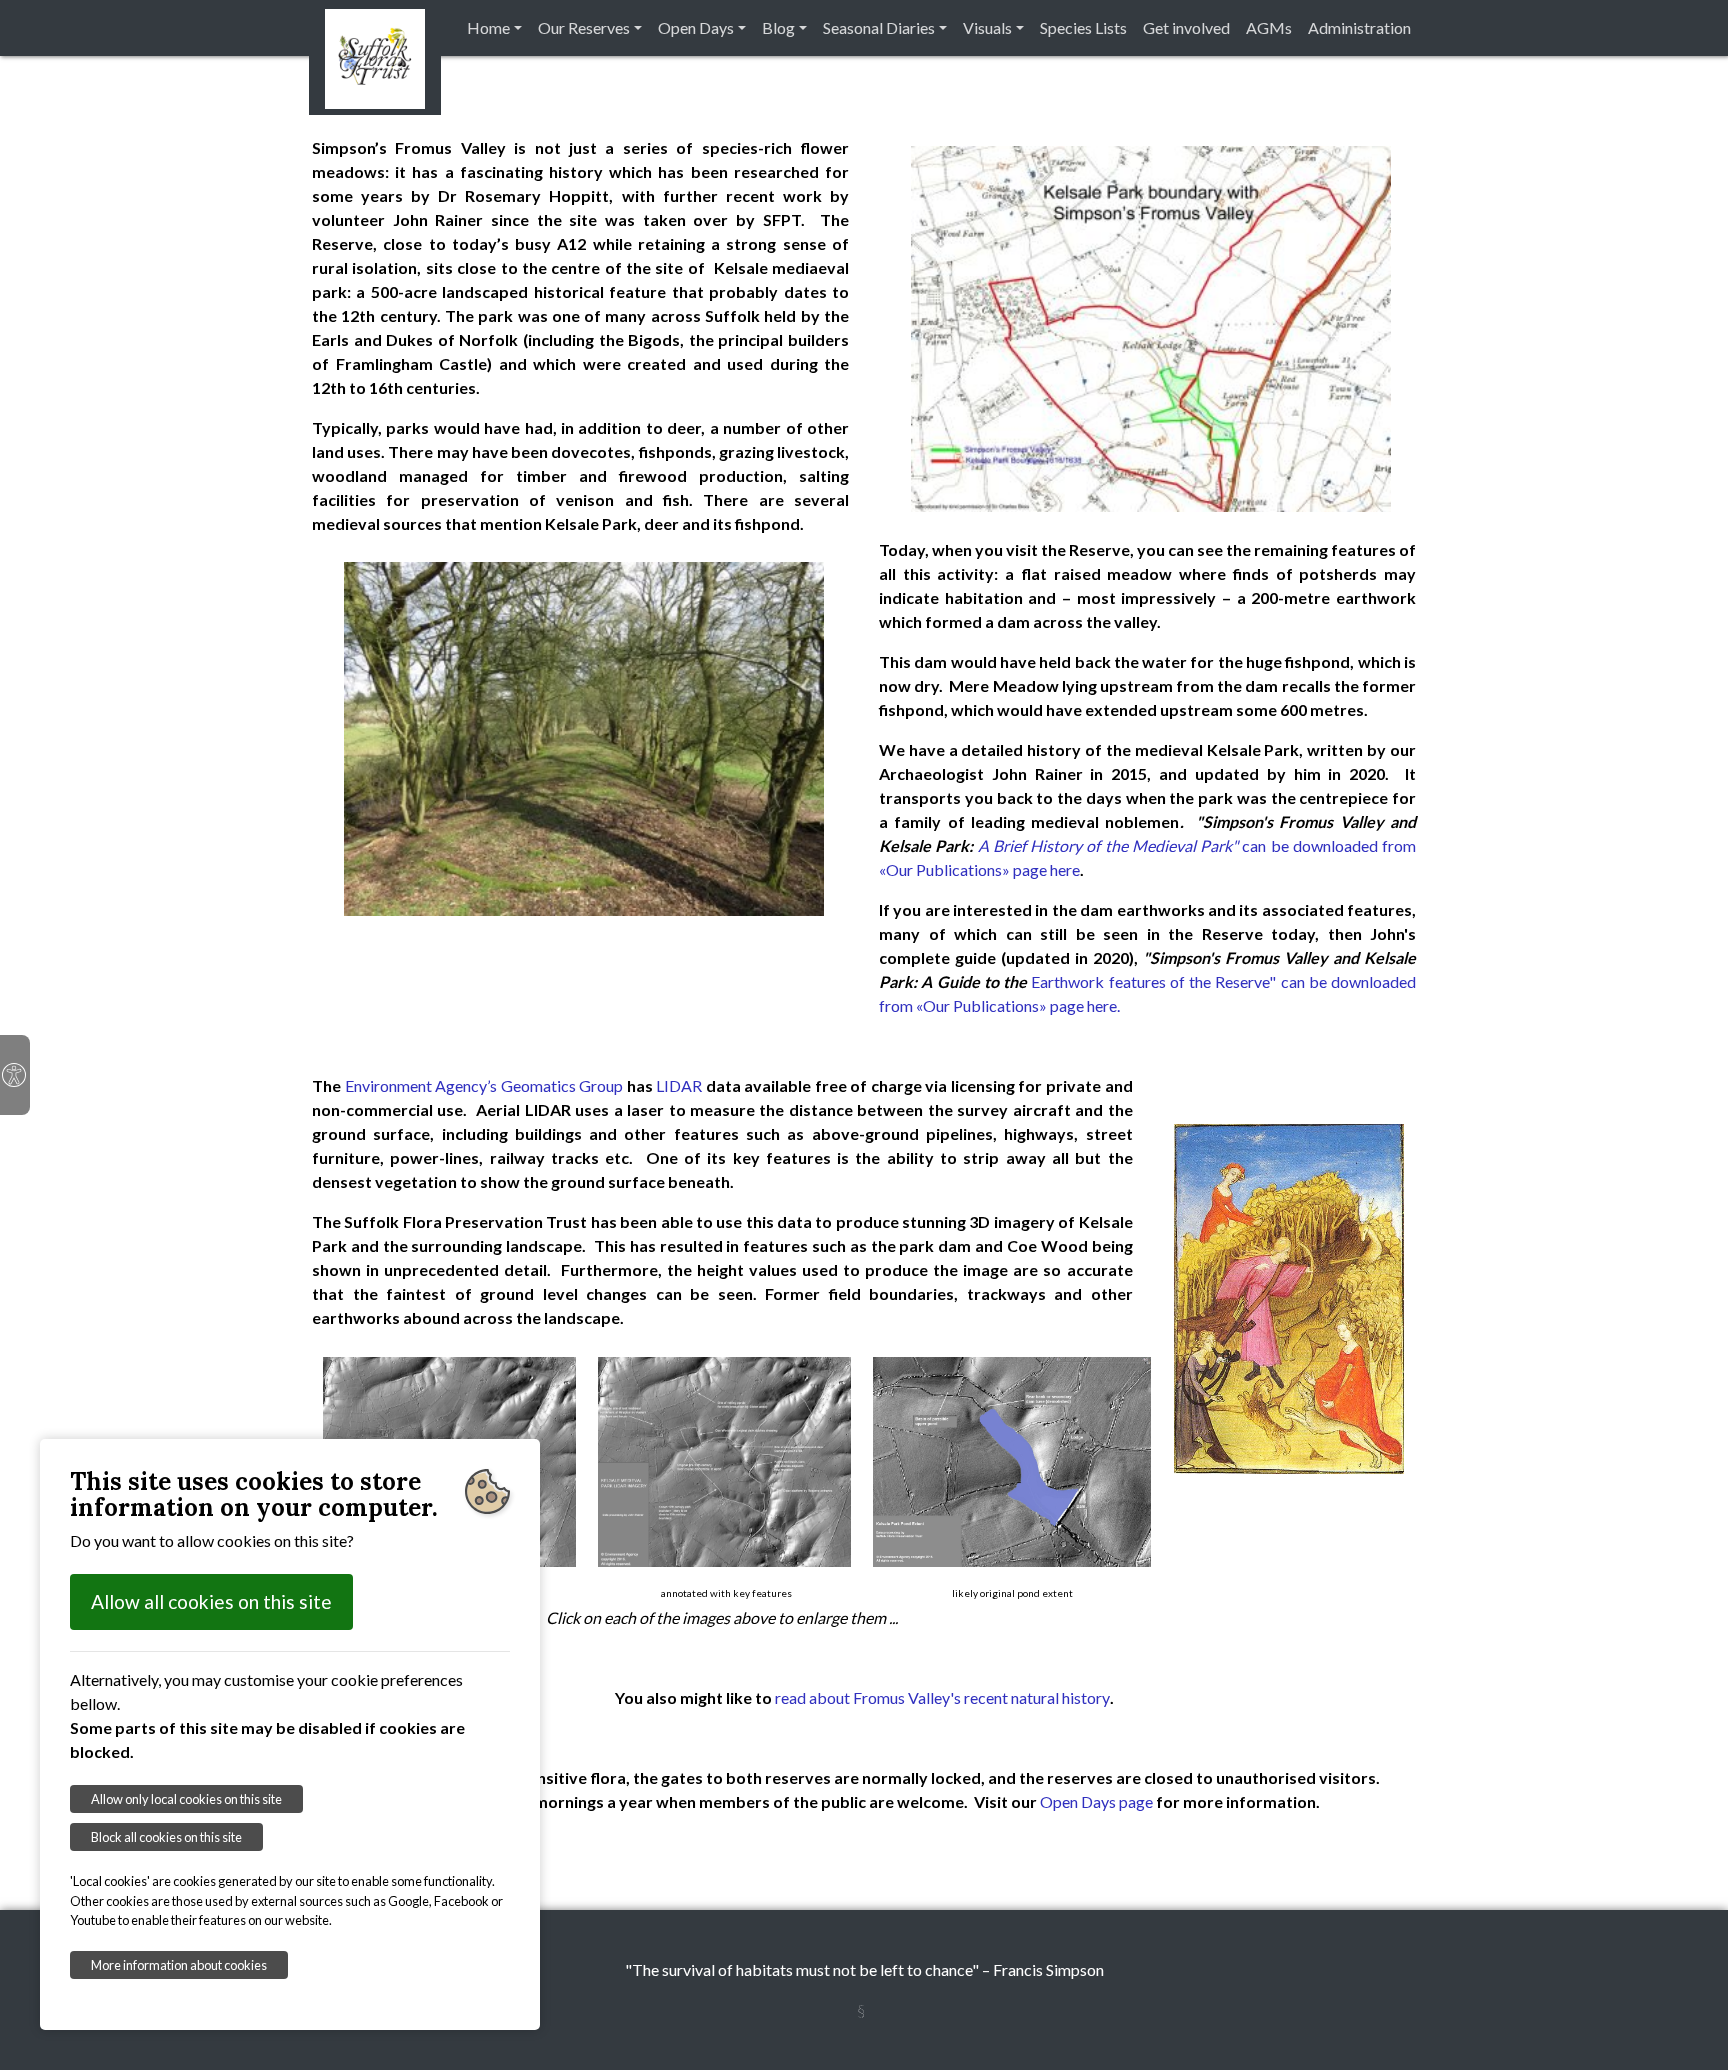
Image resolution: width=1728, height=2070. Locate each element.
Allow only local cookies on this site (186, 1799)
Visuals (987, 27)
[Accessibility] (15, 1075)
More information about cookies (179, 1965)
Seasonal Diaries (879, 27)
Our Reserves (584, 27)
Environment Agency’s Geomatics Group (484, 1085)
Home (488, 27)
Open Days (696, 27)
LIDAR (679, 1085)
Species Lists (1083, 27)
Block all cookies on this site (166, 1837)
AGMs (1269, 27)
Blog (778, 27)
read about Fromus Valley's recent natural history (942, 1697)
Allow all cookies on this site (211, 1601)
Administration (1359, 27)
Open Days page (1096, 1801)
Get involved (1186, 27)
